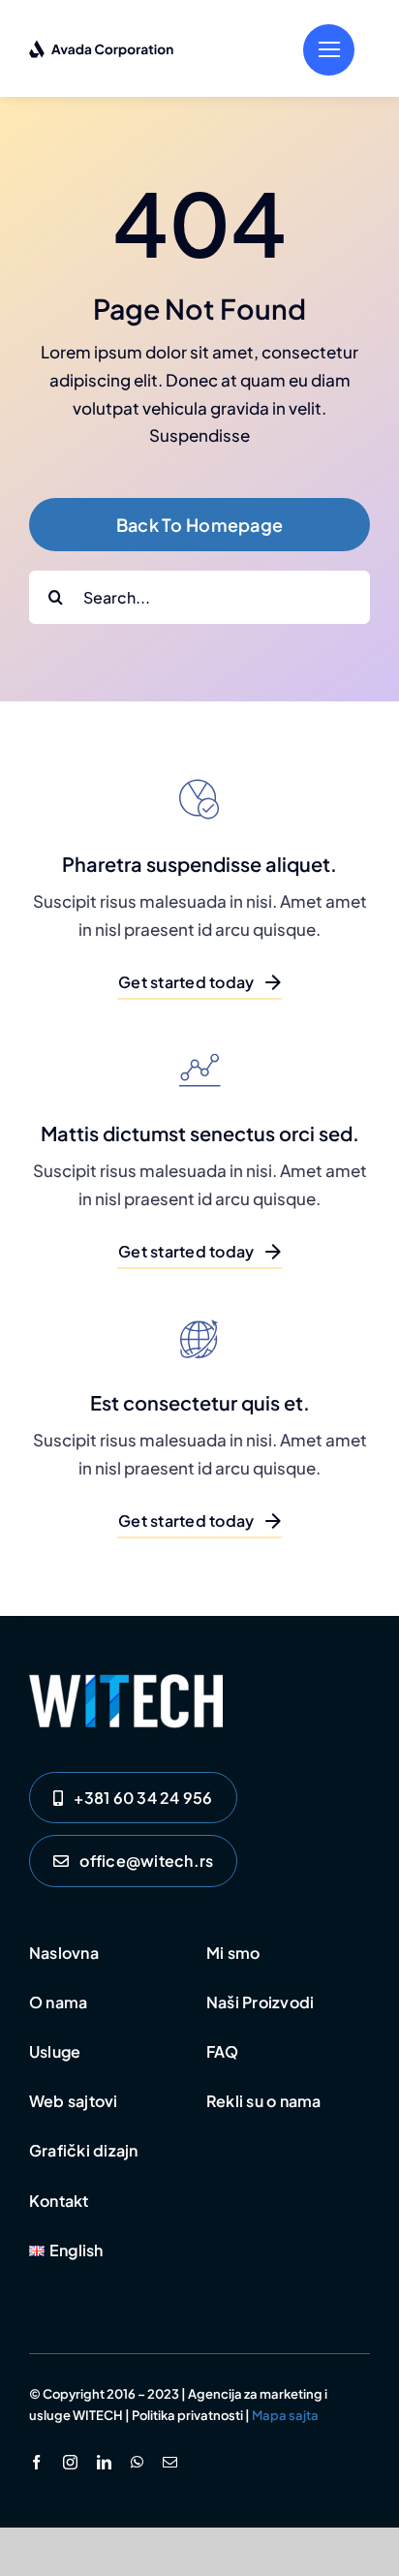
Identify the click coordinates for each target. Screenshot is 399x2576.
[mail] (170, 2462)
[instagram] (70, 2462)
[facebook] (36, 2462)
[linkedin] (104, 2462)
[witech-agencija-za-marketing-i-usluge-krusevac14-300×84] (126, 1682)
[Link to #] (329, 50)
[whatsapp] (137, 2462)
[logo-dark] (102, 47)
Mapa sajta (285, 2415)
